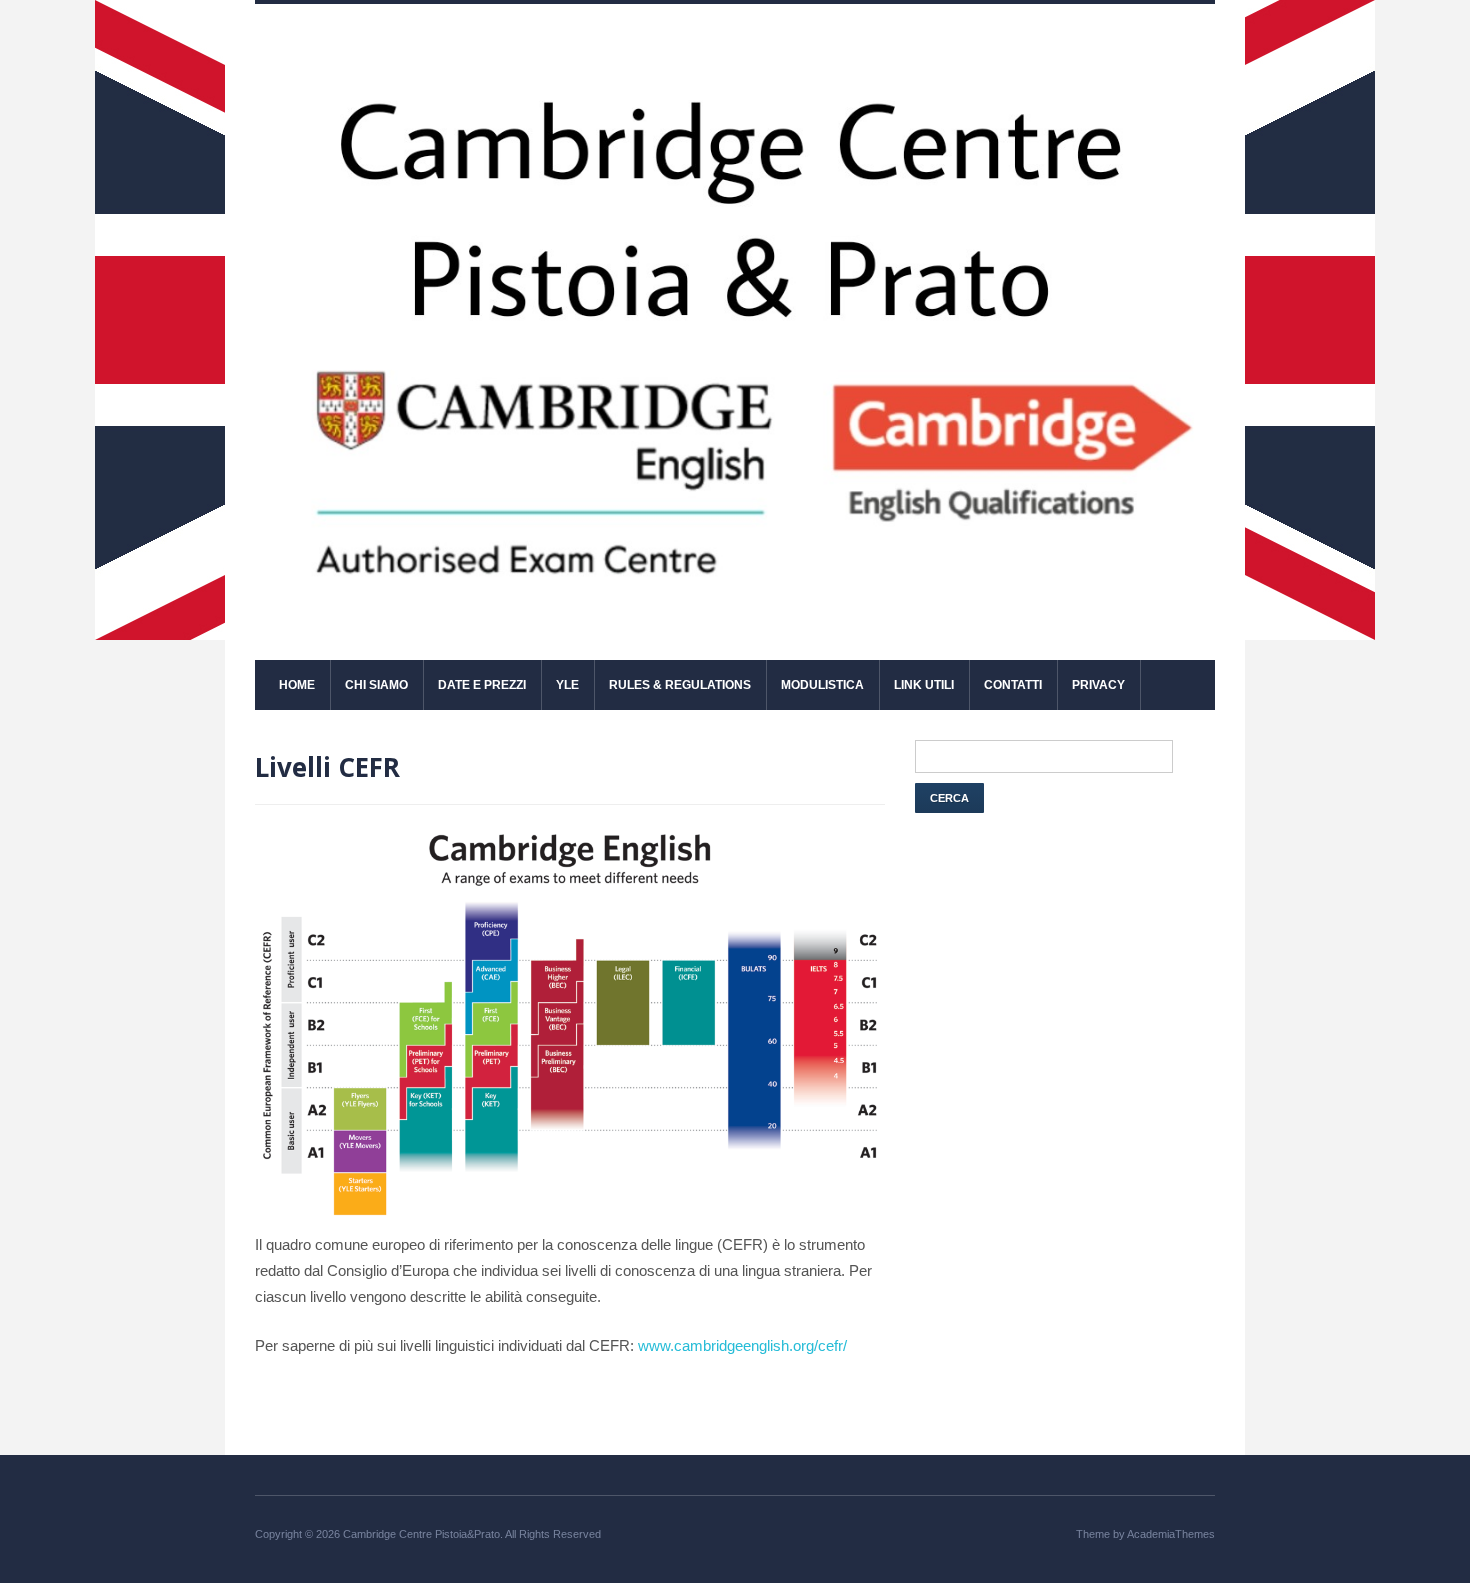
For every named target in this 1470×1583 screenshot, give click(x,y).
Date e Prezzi (482, 685)
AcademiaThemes (1171, 1534)
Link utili (924, 685)
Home (297, 685)
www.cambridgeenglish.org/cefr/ (742, 1345)
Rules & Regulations (680, 685)
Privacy (1098, 685)
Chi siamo (376, 685)
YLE (567, 685)
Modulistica (822, 685)
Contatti (1013, 685)
